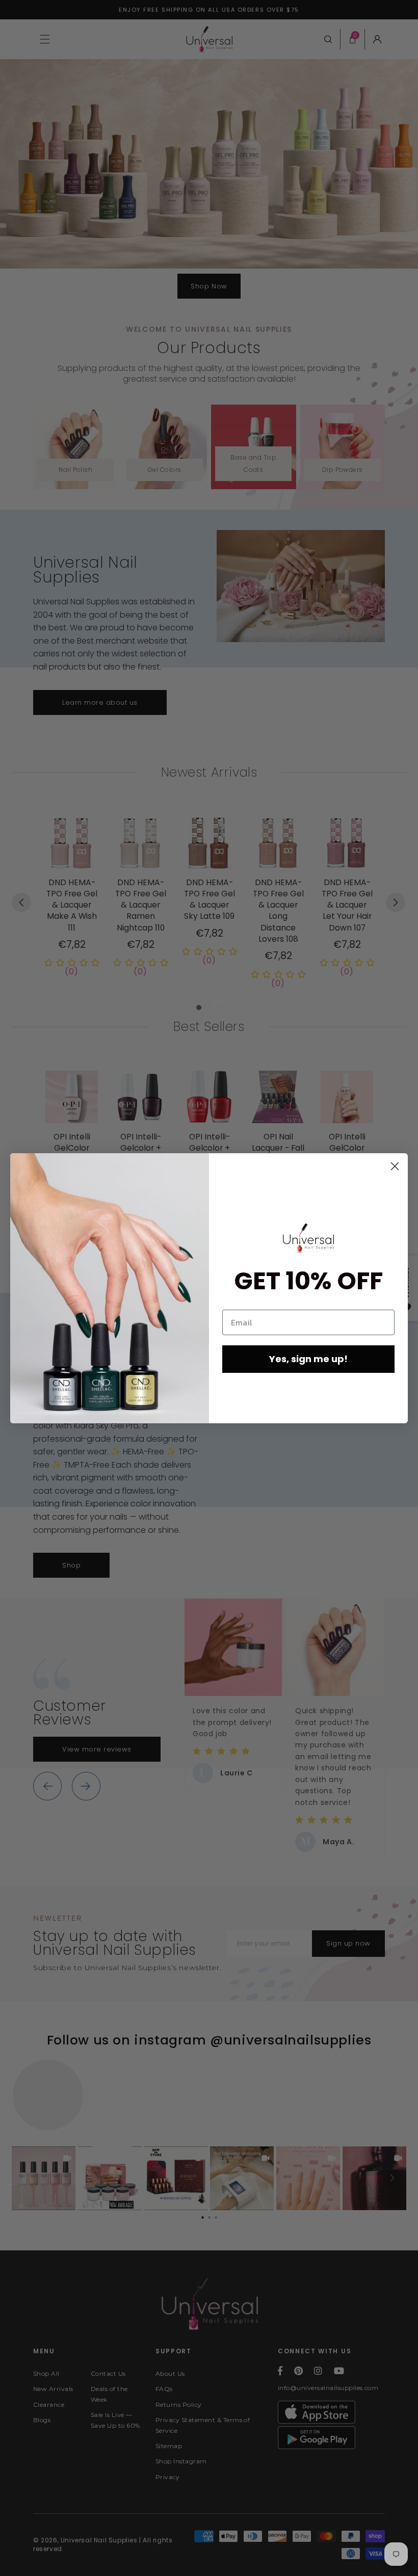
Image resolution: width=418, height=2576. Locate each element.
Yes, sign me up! (308, 1359)
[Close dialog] (395, 1166)
